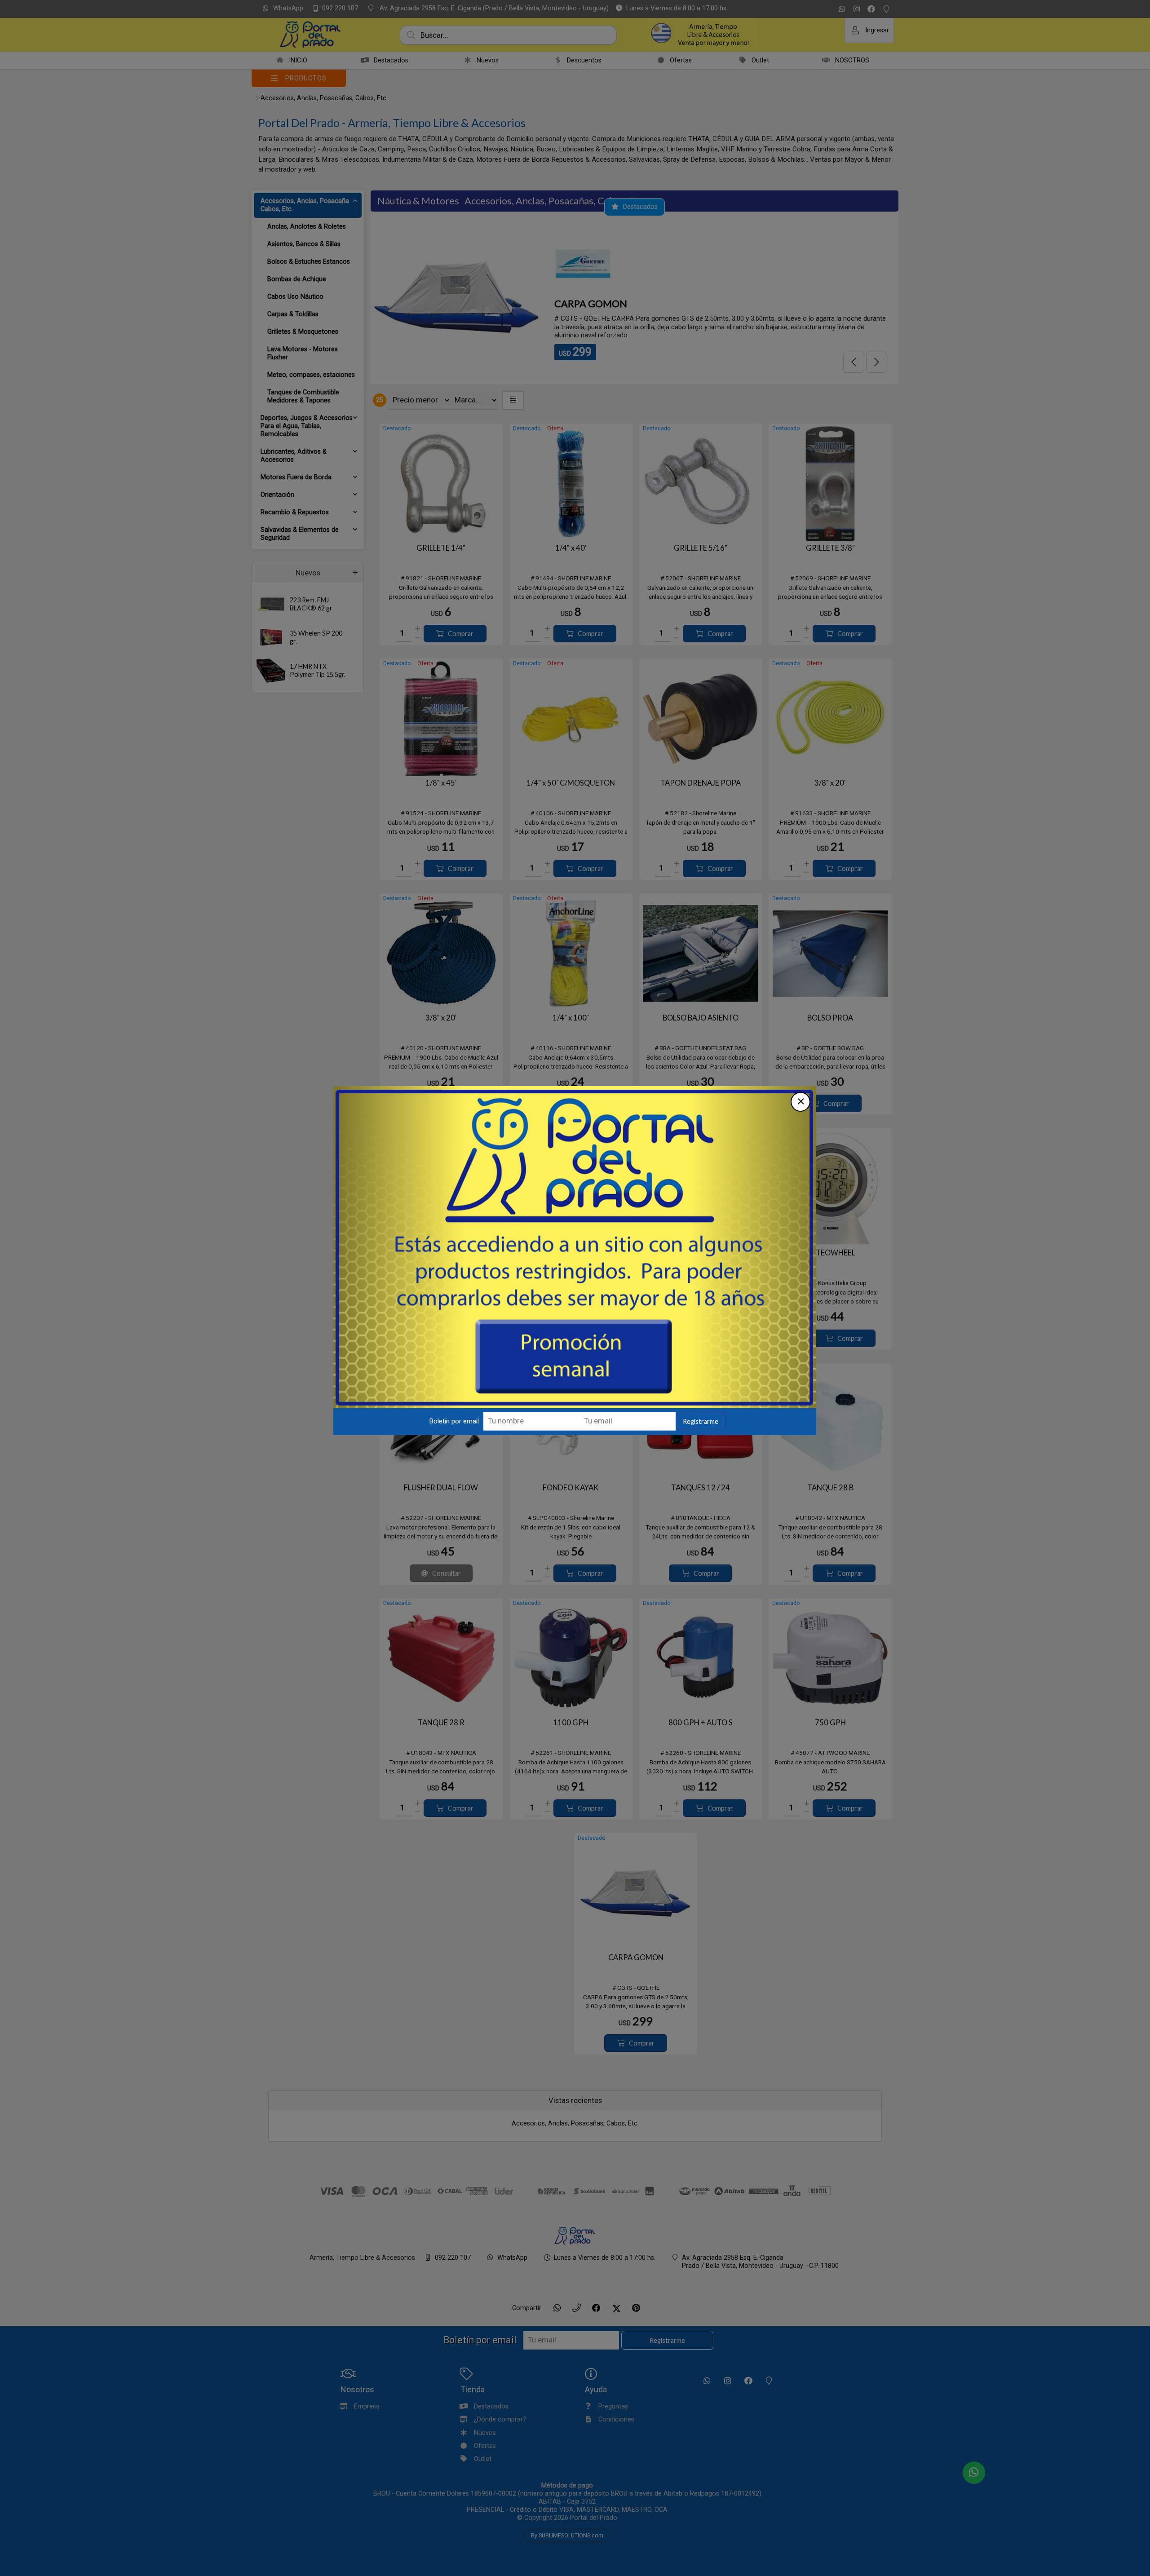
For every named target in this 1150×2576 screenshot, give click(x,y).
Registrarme (701, 1431)
